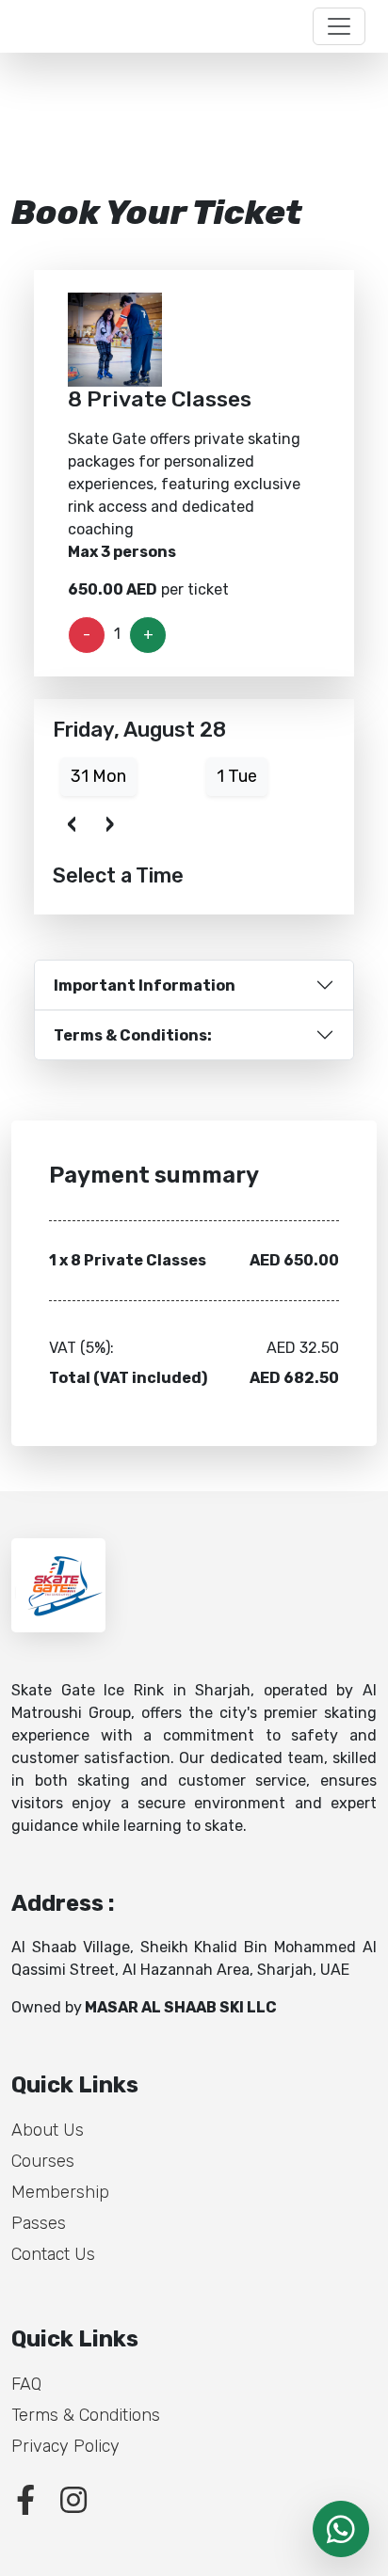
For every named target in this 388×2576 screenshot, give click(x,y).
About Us (48, 2130)
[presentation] (72, 822)
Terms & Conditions (86, 2415)
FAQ (26, 2384)
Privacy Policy (65, 2446)
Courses (43, 2161)
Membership (60, 2192)
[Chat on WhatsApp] (341, 2529)
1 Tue (237, 776)
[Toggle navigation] (339, 26)
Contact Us (53, 2254)
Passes (39, 2223)
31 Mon (98, 776)
